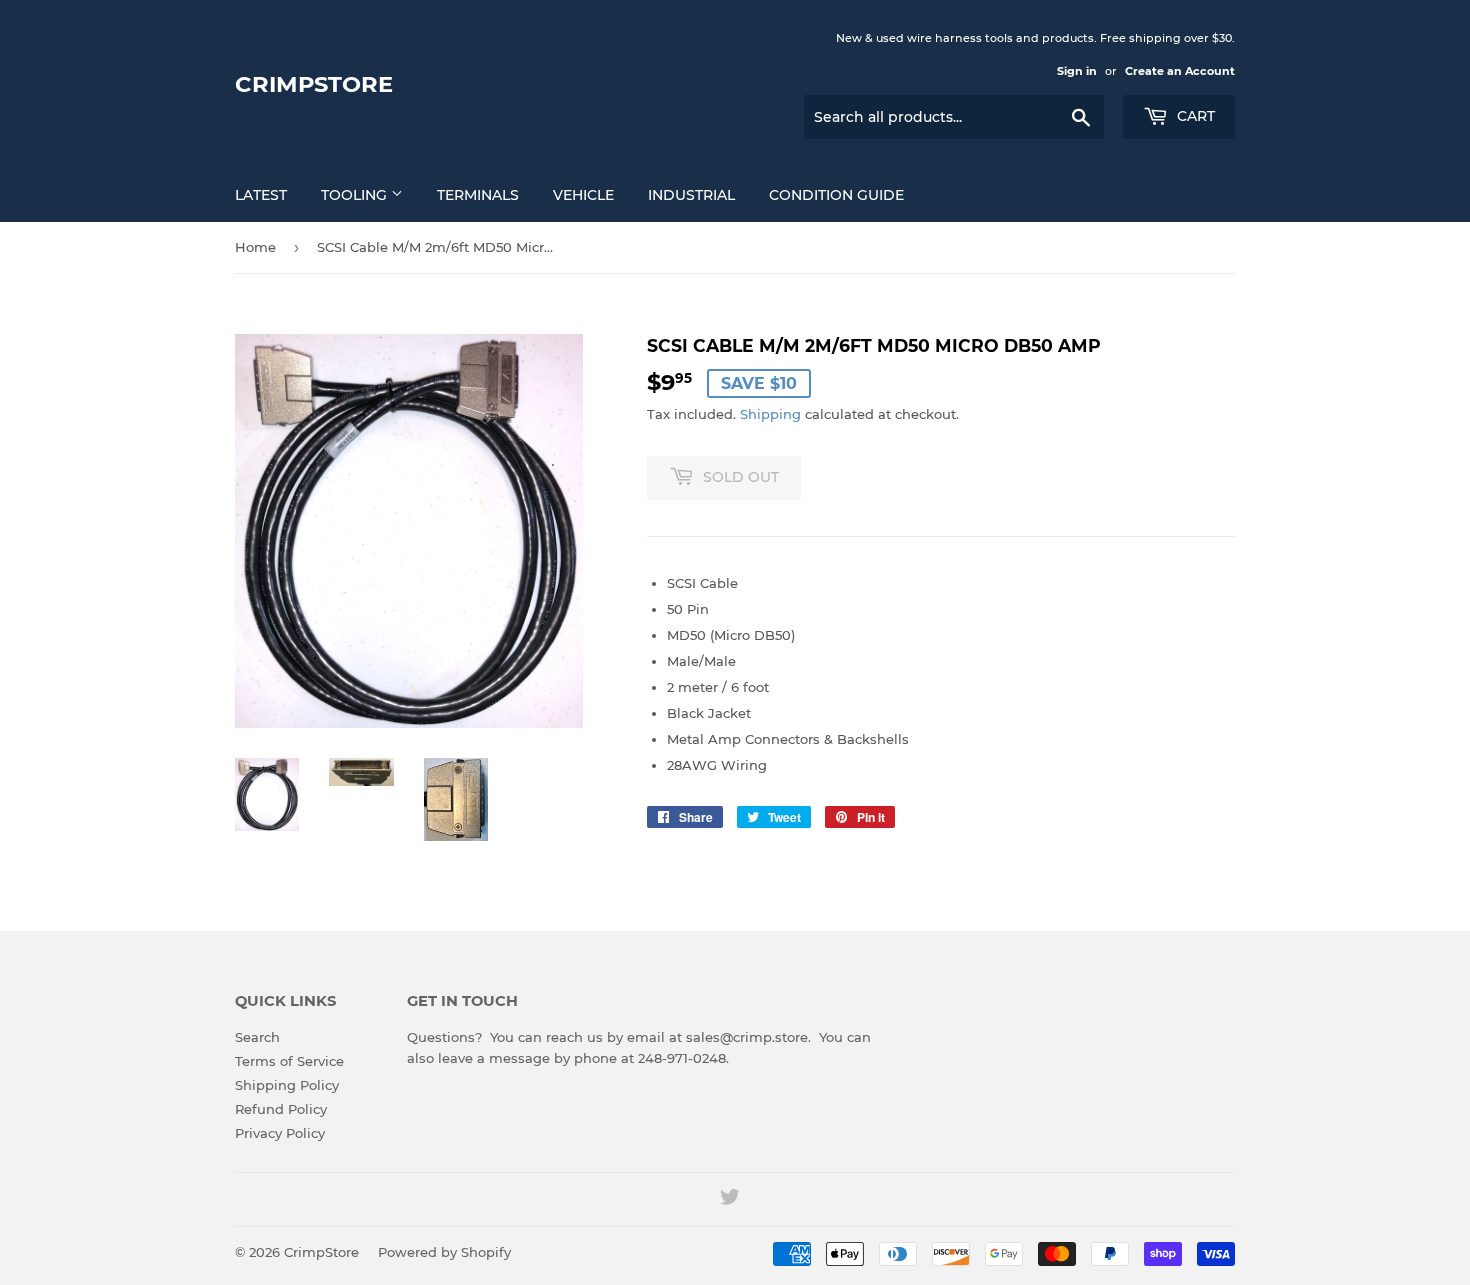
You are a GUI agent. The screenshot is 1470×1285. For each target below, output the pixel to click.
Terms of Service (289, 1061)
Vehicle (583, 195)
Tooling (356, 195)
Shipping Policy (287, 1085)
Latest (261, 195)
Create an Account (1180, 71)
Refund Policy (281, 1109)
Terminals (478, 195)
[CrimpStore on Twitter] (730, 1200)
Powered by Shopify (444, 1252)
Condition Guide (836, 195)
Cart (1194, 116)
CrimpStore (314, 84)
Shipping (770, 414)
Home (255, 247)
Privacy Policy (280, 1133)
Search (257, 1037)
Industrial (691, 195)
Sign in (1077, 71)
